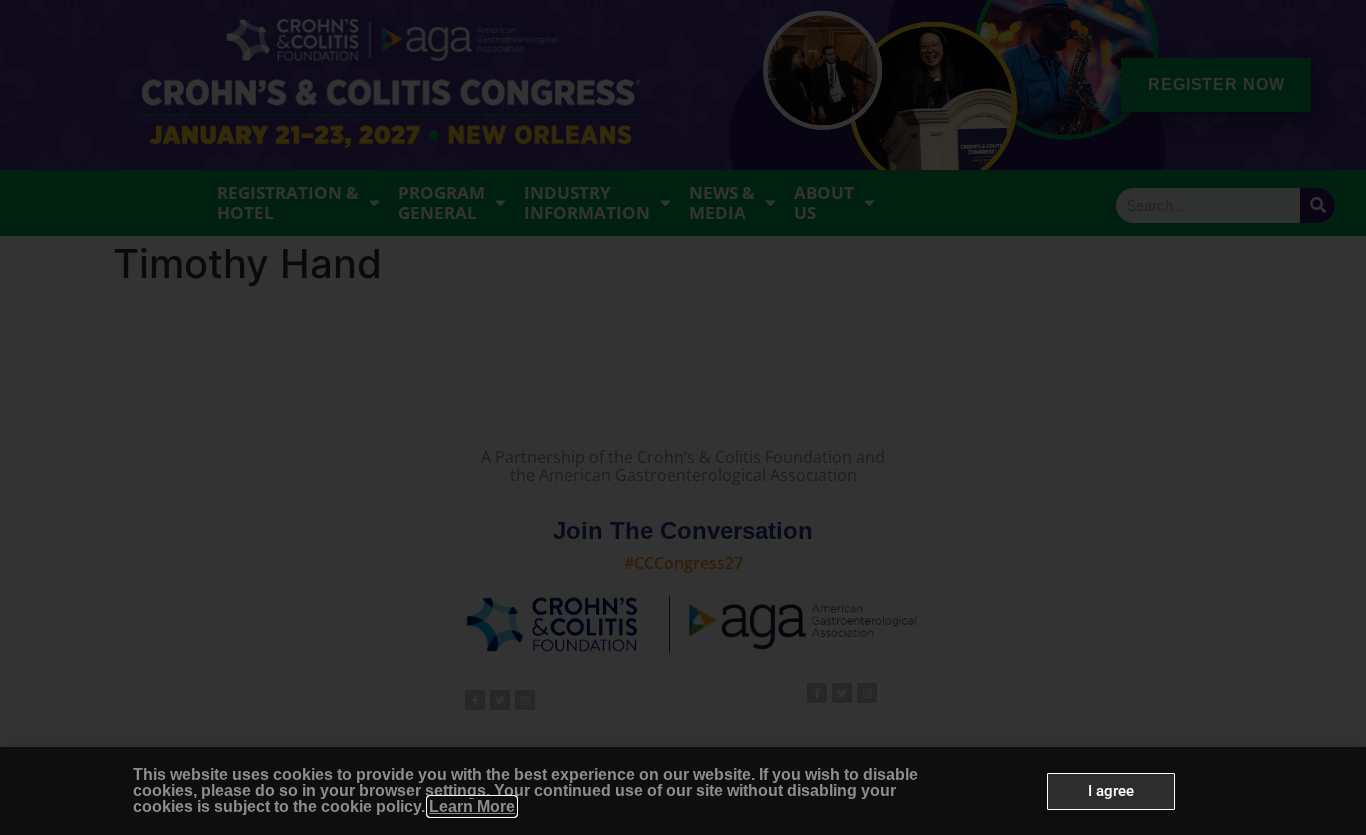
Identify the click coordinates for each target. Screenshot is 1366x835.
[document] (683, 417)
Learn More (472, 806)
